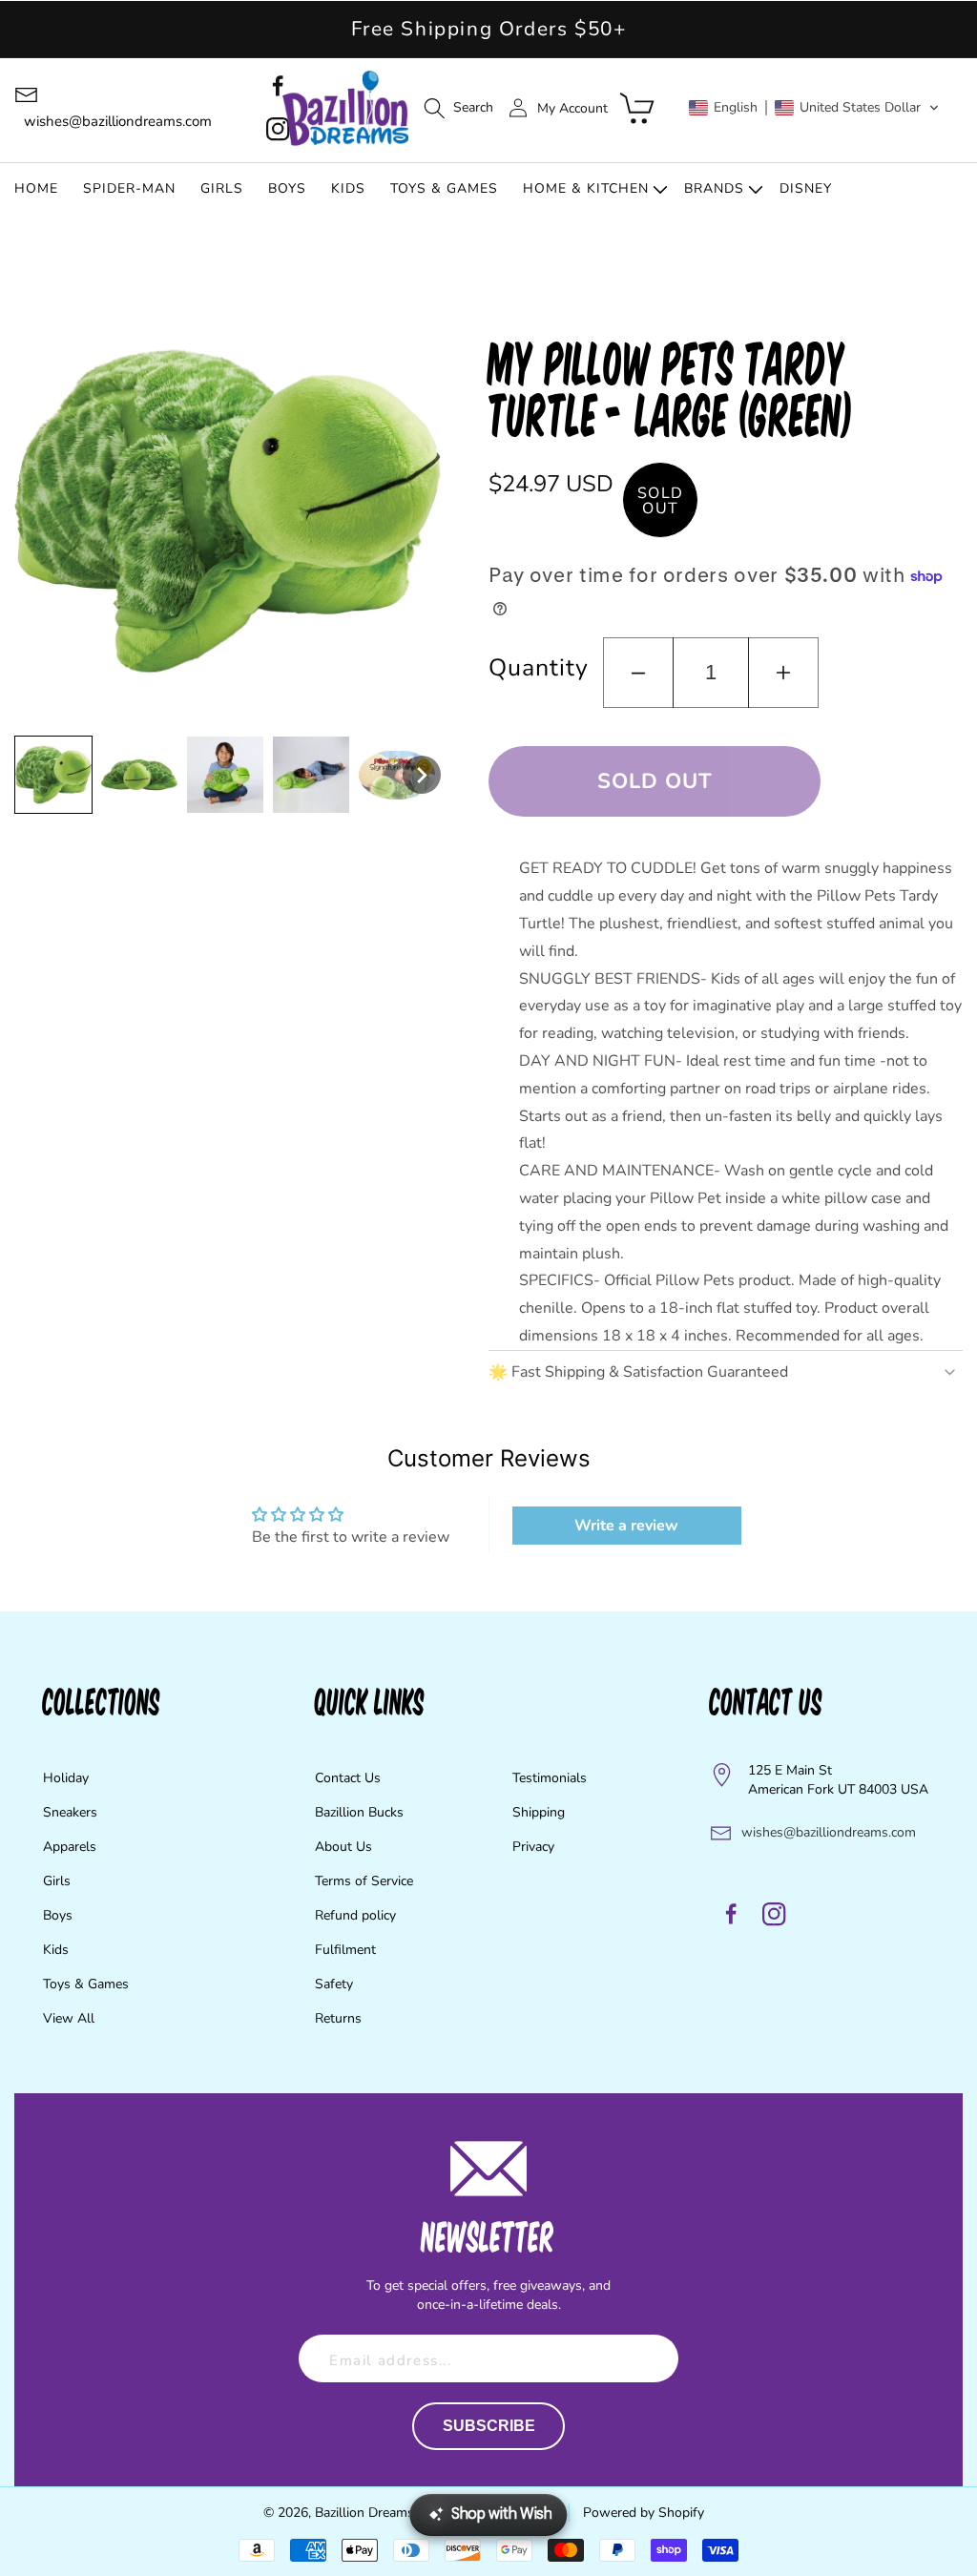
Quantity (538, 668)
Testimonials (550, 1778)
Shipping (539, 1812)
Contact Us (348, 1778)
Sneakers (70, 1812)
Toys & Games (86, 1984)
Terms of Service (364, 1881)
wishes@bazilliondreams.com (829, 1832)
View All (69, 2018)
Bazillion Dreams (364, 2513)
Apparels (70, 1847)
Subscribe (489, 2426)
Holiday (66, 1778)
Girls (57, 1881)
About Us (343, 1847)
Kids (56, 1950)
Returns (338, 2018)
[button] (458, 108)
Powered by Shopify (644, 2513)
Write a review (626, 1526)
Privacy (533, 1847)
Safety (334, 1984)
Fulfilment (345, 1950)
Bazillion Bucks (359, 1812)
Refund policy (355, 1915)
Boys (58, 1915)
